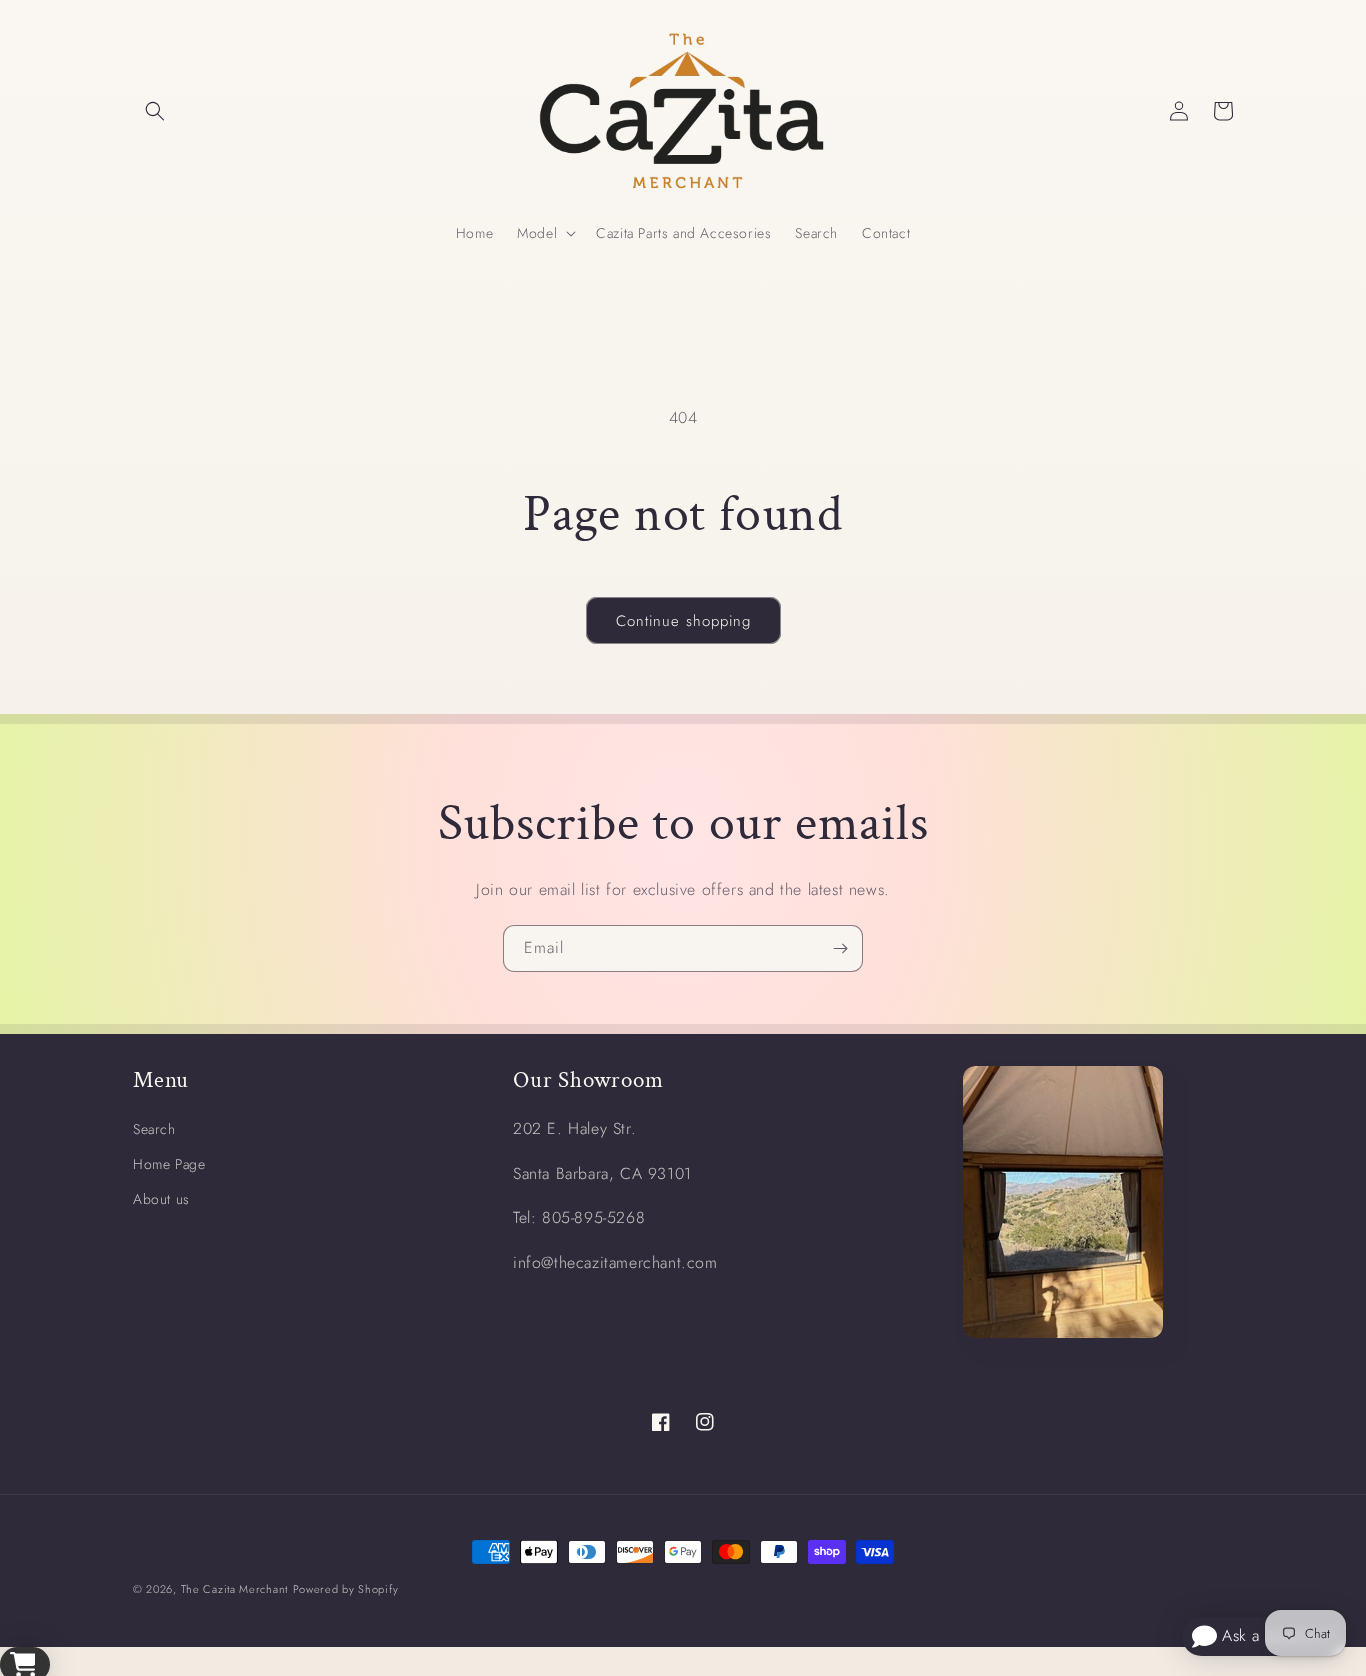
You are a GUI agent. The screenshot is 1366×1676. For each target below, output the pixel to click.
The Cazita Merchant (234, 1589)
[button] (155, 111)
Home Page (169, 1164)
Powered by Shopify (346, 1589)
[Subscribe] (840, 948)
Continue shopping (683, 621)
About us (161, 1199)
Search (154, 1129)
